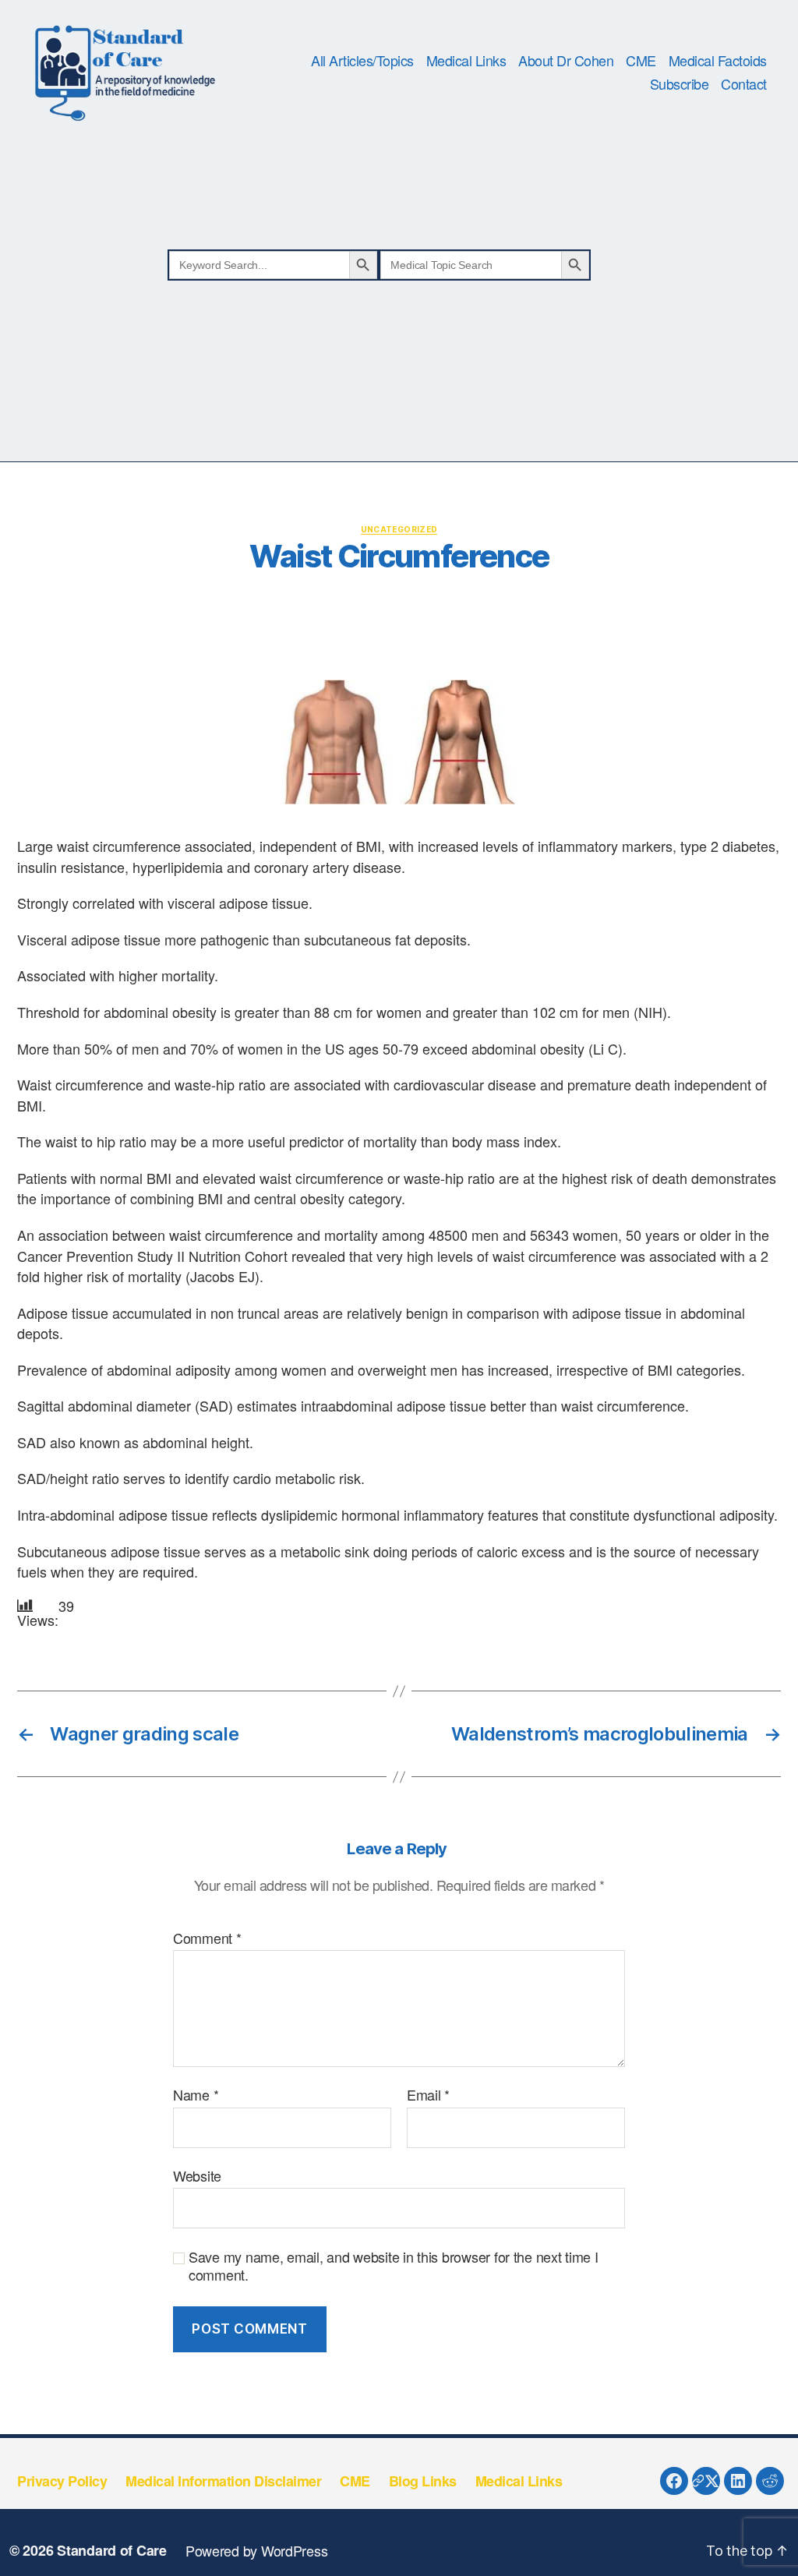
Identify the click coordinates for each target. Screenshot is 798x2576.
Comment (207, 1938)
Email (428, 2095)
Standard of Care (112, 2550)
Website (197, 2175)
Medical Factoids (718, 61)
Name (196, 2095)
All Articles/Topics (362, 61)
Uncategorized (399, 529)
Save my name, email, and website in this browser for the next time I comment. (394, 2265)
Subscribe (680, 84)
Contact (744, 84)
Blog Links (423, 2481)
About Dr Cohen (566, 61)
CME (641, 61)
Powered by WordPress (257, 2550)
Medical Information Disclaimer (223, 2481)
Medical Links (466, 61)
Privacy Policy (62, 2481)
